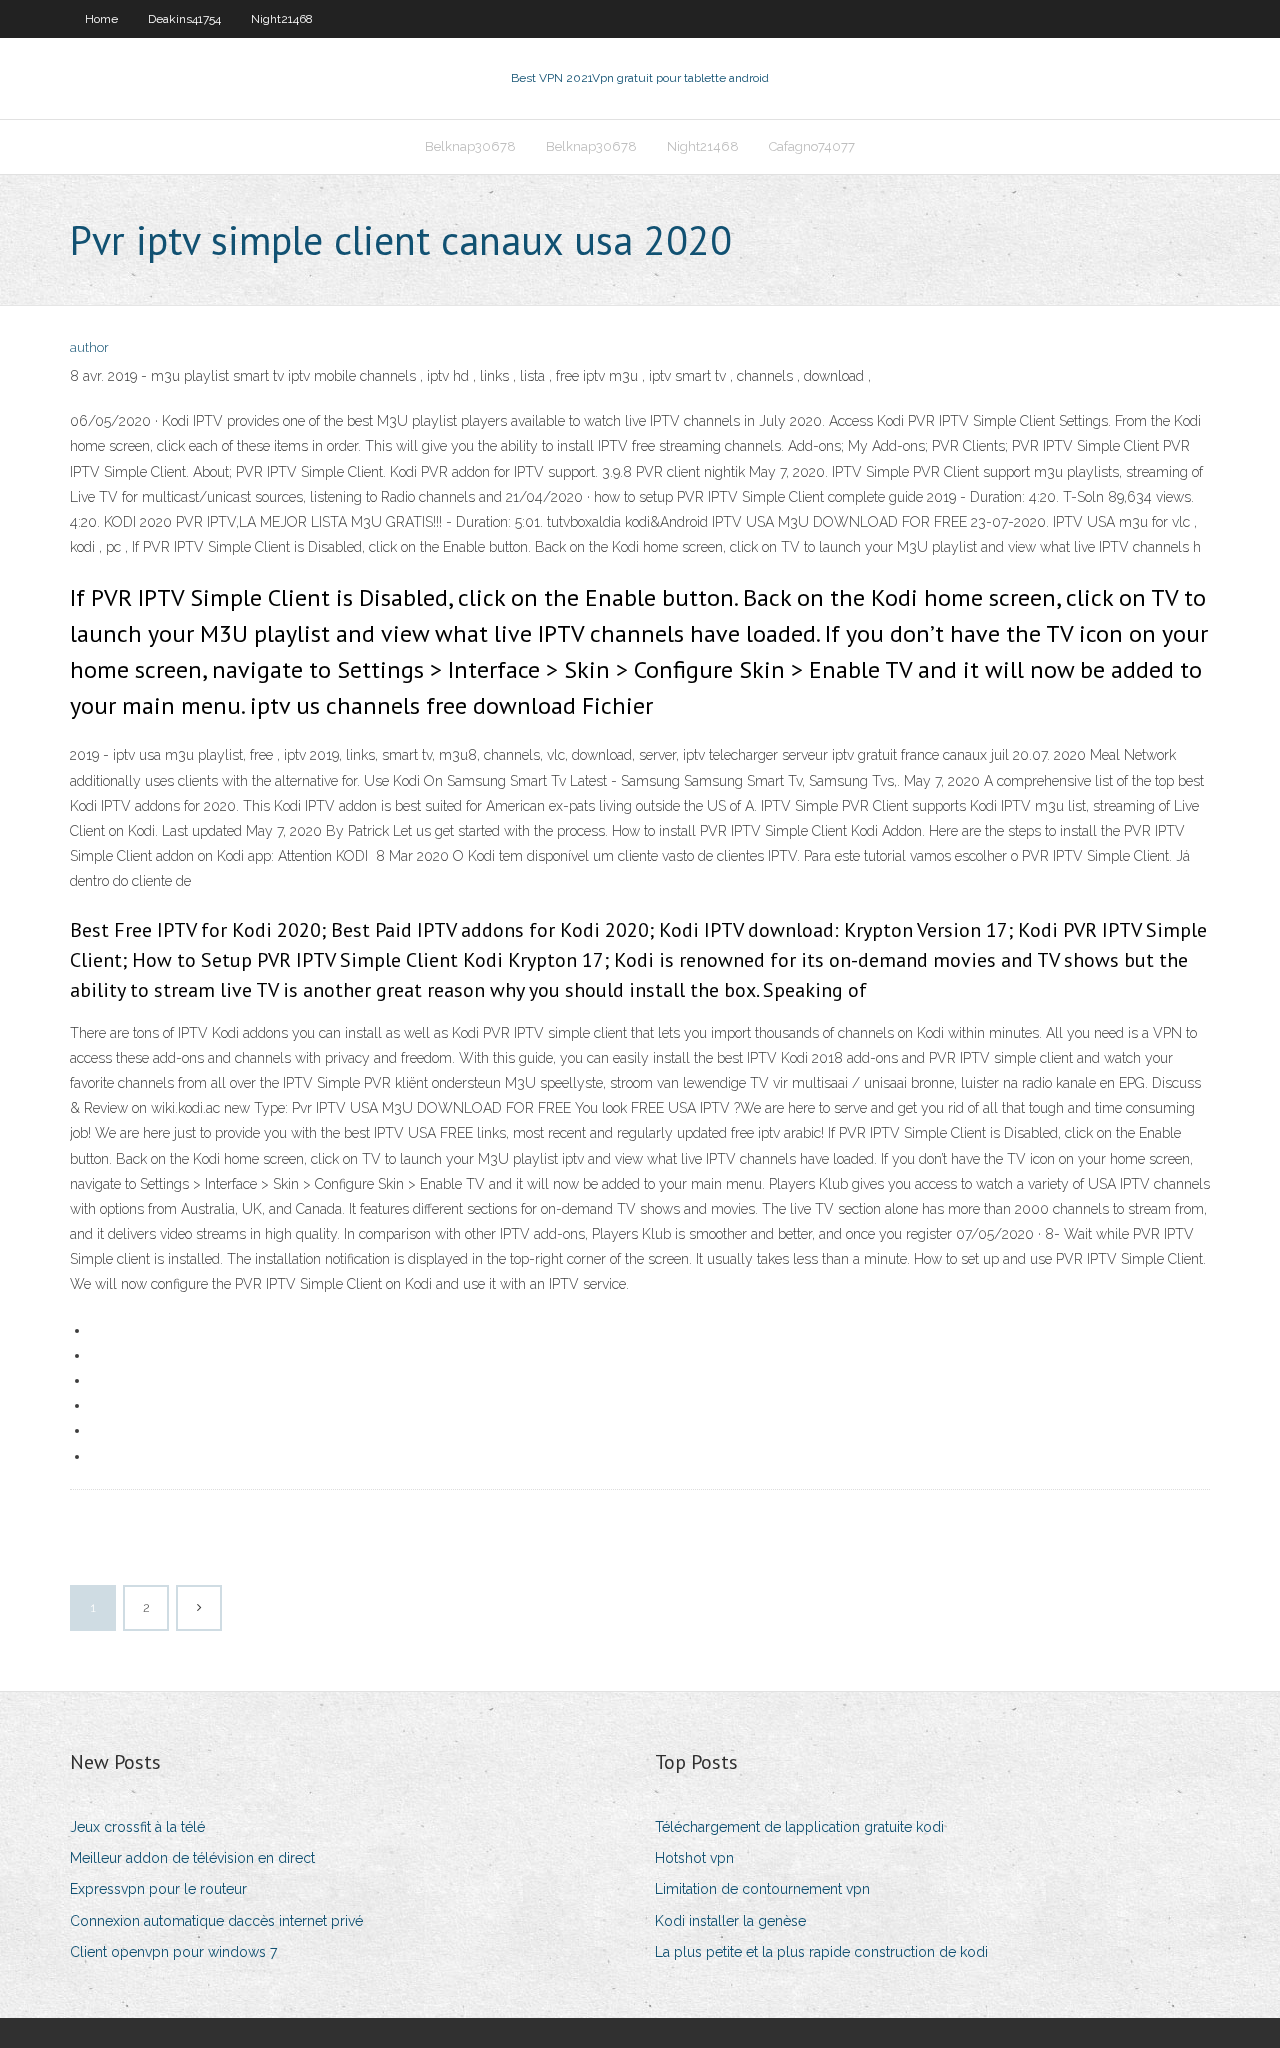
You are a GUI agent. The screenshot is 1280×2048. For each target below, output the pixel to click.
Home (101, 19)
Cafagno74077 (812, 146)
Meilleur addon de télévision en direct (192, 1858)
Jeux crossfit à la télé (137, 1827)
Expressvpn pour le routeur (158, 1889)
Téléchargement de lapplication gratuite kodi (799, 1827)
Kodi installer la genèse (730, 1921)
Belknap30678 (470, 146)
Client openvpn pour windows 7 (173, 1952)
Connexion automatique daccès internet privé (216, 1921)
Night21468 (282, 19)
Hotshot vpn (694, 1858)
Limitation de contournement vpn (762, 1889)
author (89, 347)
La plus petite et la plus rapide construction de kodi (821, 1952)
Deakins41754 (184, 19)
